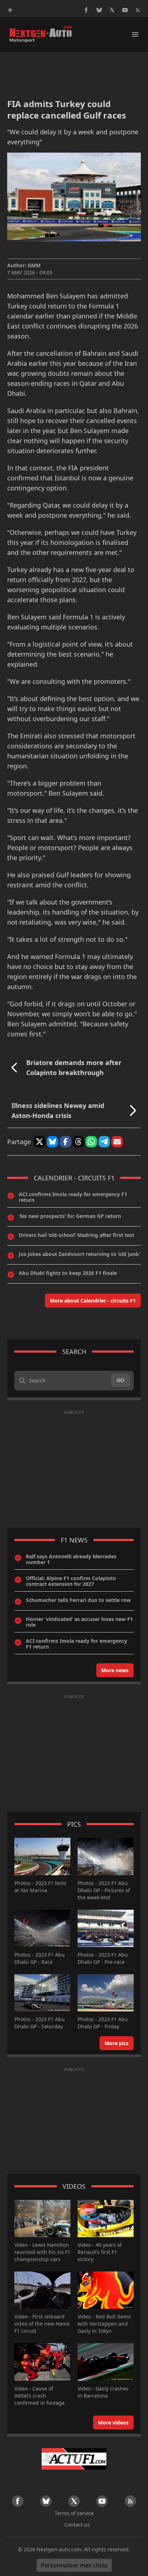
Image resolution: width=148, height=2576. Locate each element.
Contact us (77, 2525)
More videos (113, 2423)
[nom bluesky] (99, 10)
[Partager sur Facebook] (65, 1142)
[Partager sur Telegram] (104, 1142)
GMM (34, 265)
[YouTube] (125, 10)
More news (115, 1670)
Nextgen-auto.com (59, 2549)
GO (121, 1380)
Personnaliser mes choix (74, 2565)
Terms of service (74, 2513)
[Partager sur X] (40, 1142)
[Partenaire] (74, 2459)
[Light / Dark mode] (10, 10)
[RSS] (138, 10)
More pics (117, 2043)
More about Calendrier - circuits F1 (93, 1301)
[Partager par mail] (117, 1142)
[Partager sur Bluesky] (52, 1142)
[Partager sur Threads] (78, 1142)
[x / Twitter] (112, 10)
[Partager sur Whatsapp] (91, 1142)
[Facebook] (86, 10)
